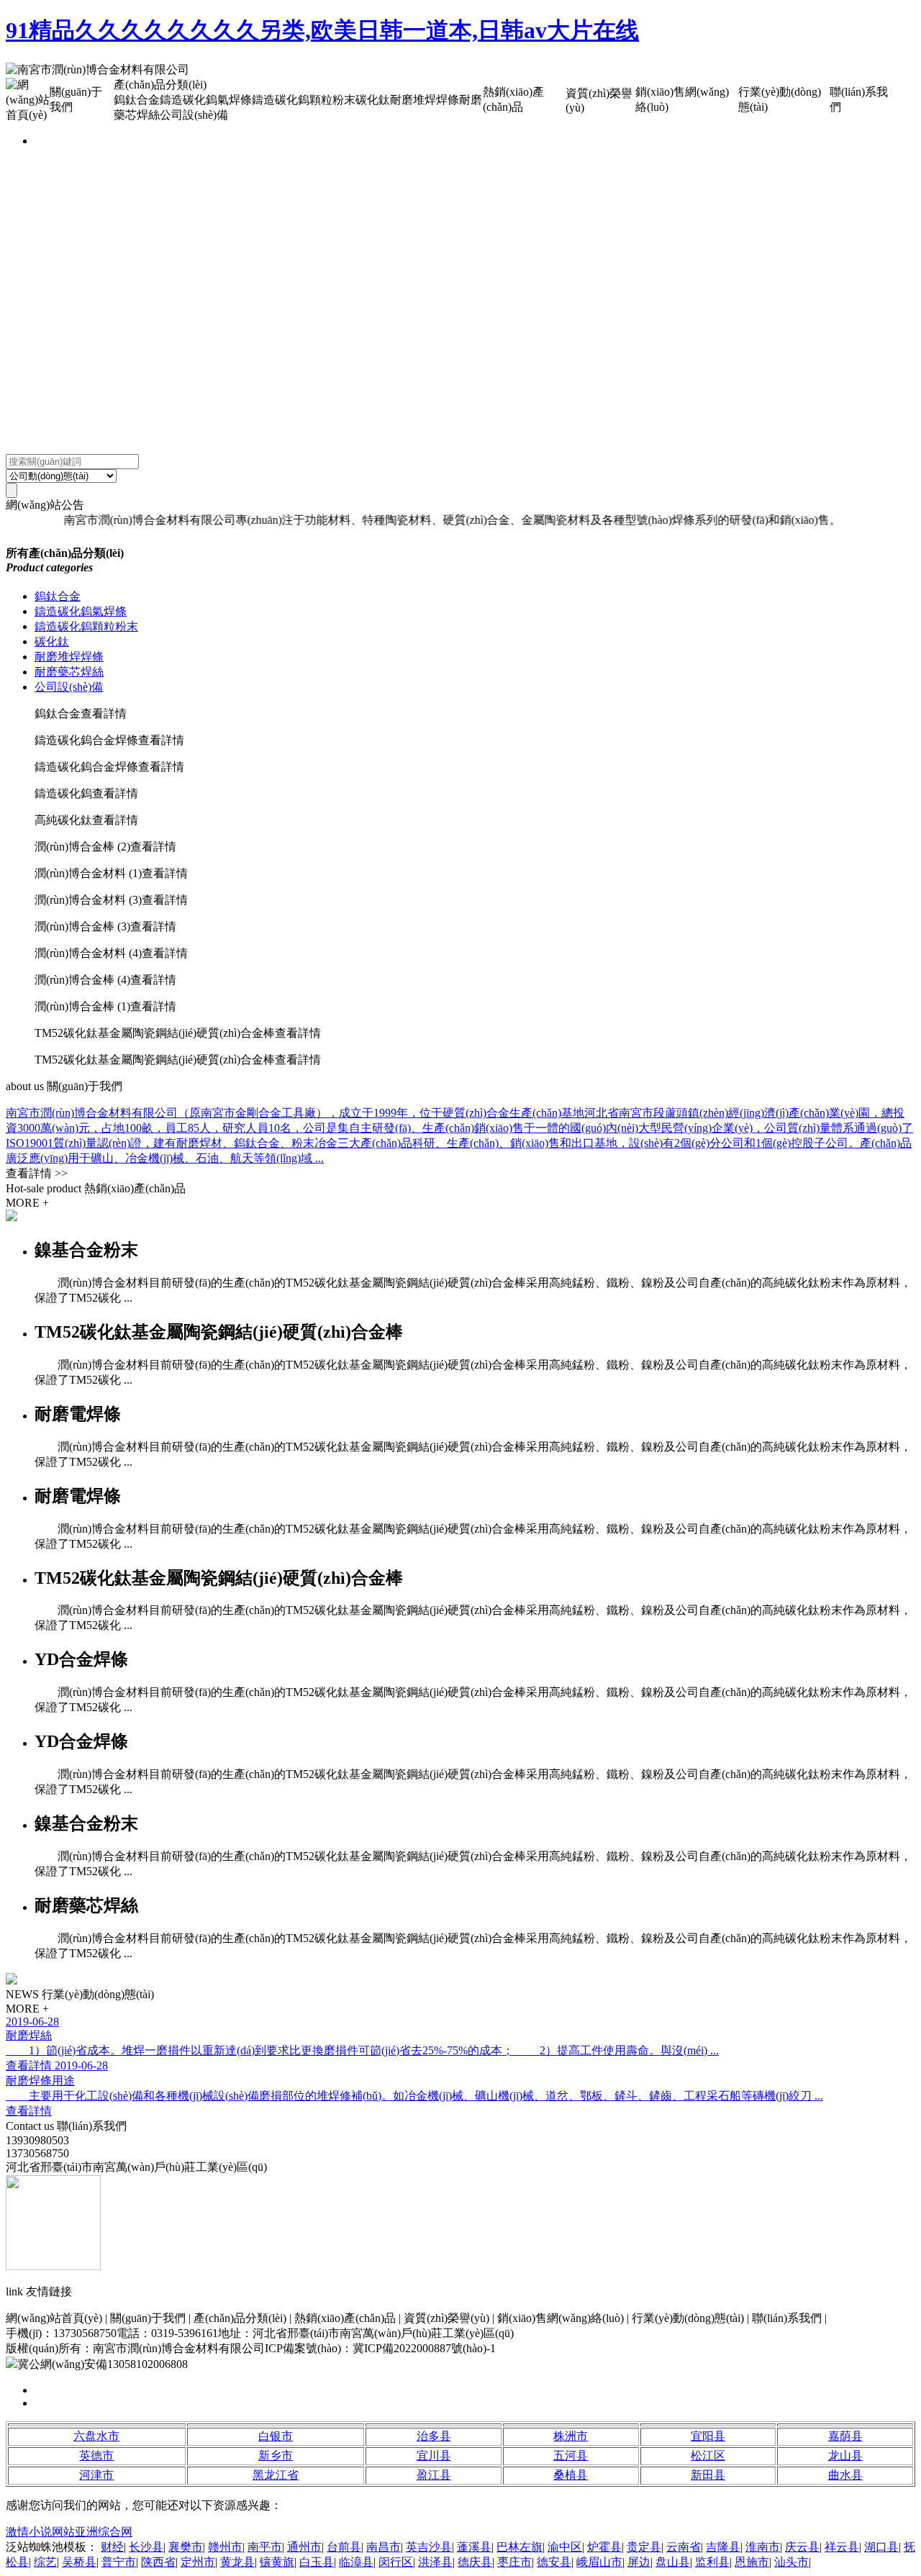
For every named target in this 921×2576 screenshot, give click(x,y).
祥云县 (842, 2547)
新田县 (708, 2475)
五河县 (571, 2455)
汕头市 (791, 2562)
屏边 (639, 2562)
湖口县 (881, 2547)
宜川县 (434, 2455)
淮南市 (763, 2547)
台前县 (344, 2547)
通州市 (304, 2547)
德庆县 (475, 2562)
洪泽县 (435, 2562)
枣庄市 (514, 2562)
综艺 (45, 2562)
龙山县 (845, 2455)
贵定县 (644, 2547)
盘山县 (673, 2562)
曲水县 (845, 2475)
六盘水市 (96, 2436)
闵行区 (396, 2562)
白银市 (276, 2436)
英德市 (96, 2455)
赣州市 (225, 2547)
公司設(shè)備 (69, 687)
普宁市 (119, 2562)
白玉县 (317, 2562)
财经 (112, 2547)
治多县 (434, 2436)
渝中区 (565, 2547)
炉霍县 (604, 2547)
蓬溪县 (474, 2547)
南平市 (265, 2547)
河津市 (96, 2475)
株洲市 (571, 2436)
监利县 (712, 2562)
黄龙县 (237, 2562)
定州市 (198, 2562)
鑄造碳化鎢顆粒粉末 (86, 626)
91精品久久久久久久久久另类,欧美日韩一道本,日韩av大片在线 (322, 30)
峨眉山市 (599, 2562)
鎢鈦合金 (58, 596)
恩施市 (752, 2562)
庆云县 (802, 2547)
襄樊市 (186, 2547)
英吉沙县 (429, 2547)
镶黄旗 (277, 2562)
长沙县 (146, 2547)
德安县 (554, 2562)
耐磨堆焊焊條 (69, 657)
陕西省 (158, 2562)
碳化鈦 (52, 641)
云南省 (684, 2547)
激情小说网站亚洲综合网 (69, 2532)
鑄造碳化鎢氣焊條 (81, 611)
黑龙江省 (276, 2475)
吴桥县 (79, 2562)
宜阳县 (708, 2436)
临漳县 (356, 2562)
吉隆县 (723, 2547)
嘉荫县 (845, 2436)
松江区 (708, 2455)
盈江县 (434, 2475)
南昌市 (384, 2547)
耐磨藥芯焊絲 (69, 672)
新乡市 (276, 2455)
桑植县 (571, 2475)
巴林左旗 (520, 2547)
